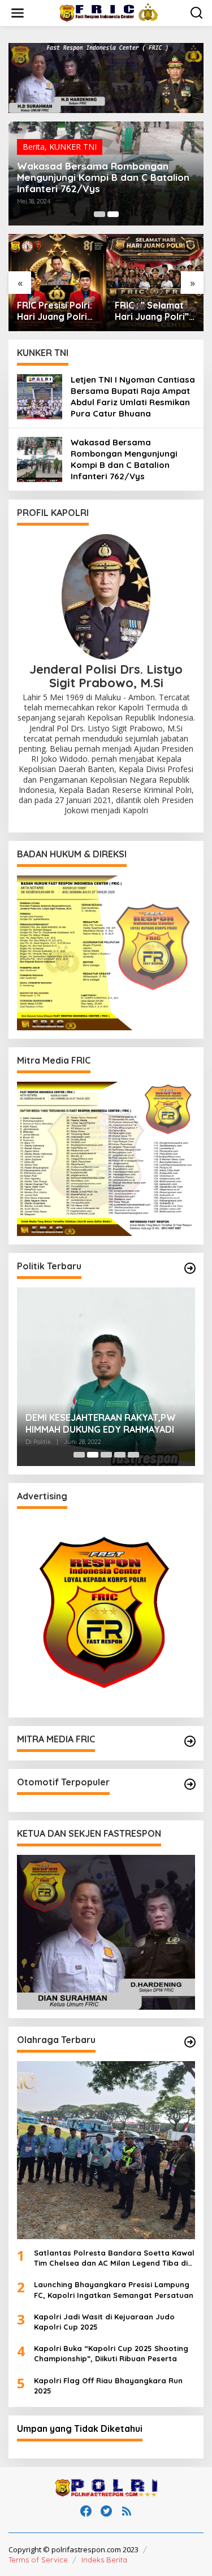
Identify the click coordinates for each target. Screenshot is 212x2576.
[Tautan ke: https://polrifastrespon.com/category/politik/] (190, 1268)
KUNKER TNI (73, 147)
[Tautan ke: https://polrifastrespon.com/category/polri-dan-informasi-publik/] (190, 1784)
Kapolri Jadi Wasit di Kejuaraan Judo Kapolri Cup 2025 (104, 2322)
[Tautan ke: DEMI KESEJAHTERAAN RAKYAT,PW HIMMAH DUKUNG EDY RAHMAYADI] (106, 1376)
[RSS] (127, 2511)
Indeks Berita (104, 2560)
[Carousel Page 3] (106, 1455)
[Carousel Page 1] (99, 214)
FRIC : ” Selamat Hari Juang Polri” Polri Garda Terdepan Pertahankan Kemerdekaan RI (152, 311)
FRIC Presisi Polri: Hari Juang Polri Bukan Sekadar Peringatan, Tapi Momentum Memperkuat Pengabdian (55, 311)
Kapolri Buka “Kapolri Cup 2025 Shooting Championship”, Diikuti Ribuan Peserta (111, 2353)
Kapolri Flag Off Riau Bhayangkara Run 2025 (108, 2386)
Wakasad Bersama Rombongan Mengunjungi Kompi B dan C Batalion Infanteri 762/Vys (103, 177)
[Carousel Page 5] (133, 1455)
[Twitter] (106, 2511)
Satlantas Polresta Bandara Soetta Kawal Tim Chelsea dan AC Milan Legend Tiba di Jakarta (114, 2258)
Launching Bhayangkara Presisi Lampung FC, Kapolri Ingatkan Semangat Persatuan (114, 2289)
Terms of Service (38, 2560)
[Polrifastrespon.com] (109, 12)
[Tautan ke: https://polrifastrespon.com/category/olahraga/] (190, 2042)
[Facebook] (86, 2511)
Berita (34, 147)
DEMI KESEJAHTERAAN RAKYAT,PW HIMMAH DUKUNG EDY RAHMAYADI (101, 1423)
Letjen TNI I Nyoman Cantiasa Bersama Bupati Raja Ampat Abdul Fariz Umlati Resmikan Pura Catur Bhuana (133, 396)
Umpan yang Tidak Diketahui (80, 2428)
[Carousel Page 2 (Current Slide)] (113, 214)
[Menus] (18, 13)
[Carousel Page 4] (120, 1455)
